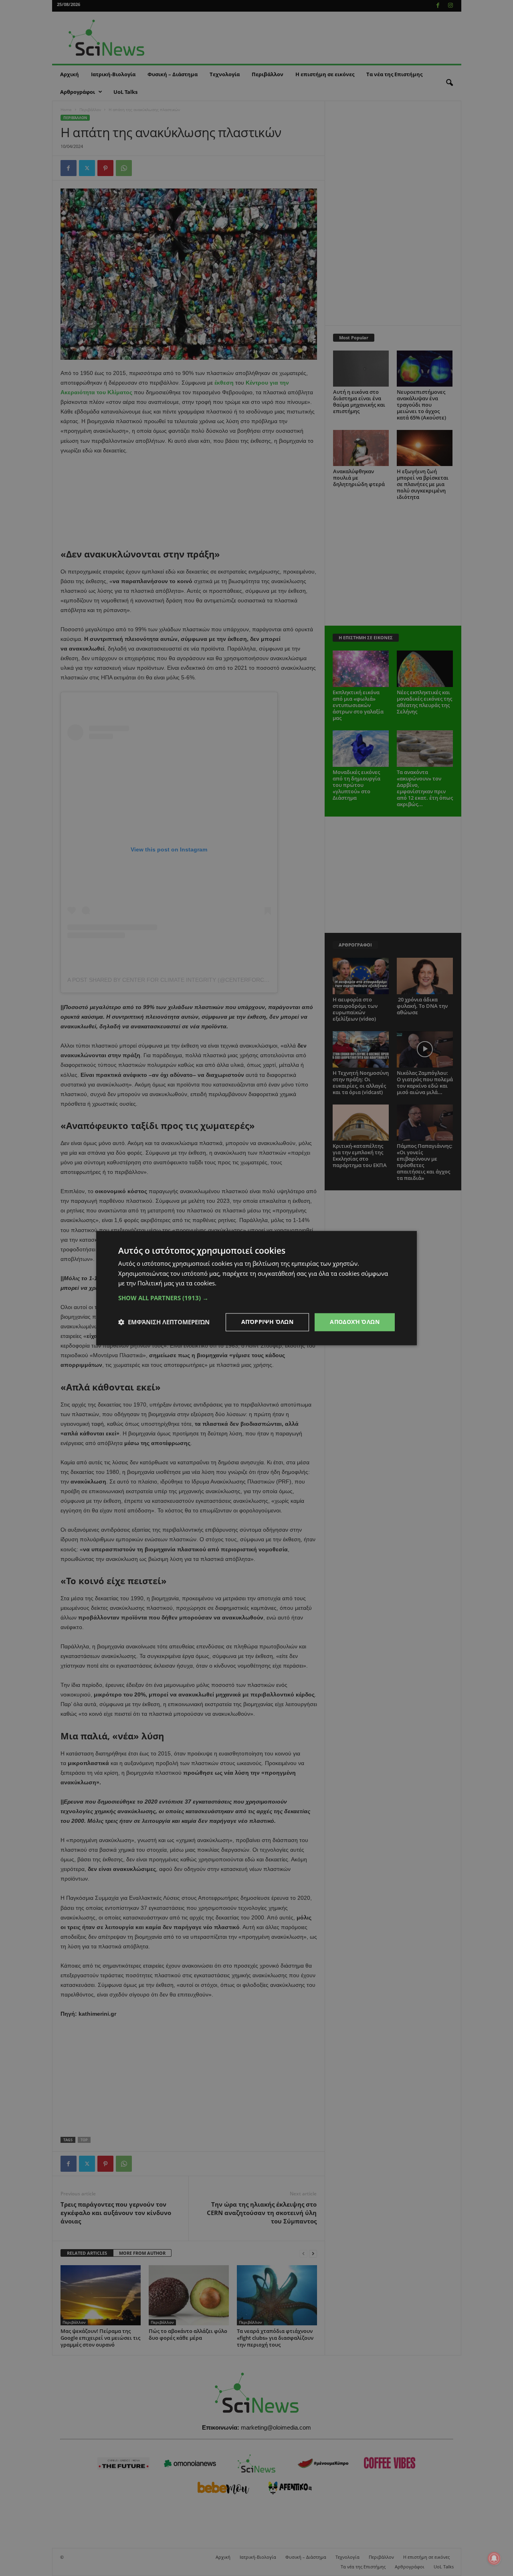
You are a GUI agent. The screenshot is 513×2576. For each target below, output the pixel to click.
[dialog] (256, 1288)
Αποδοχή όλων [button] (355, 1322)
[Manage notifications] (494, 2558)
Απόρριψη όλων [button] (267, 1322)
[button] (256, 1298)
